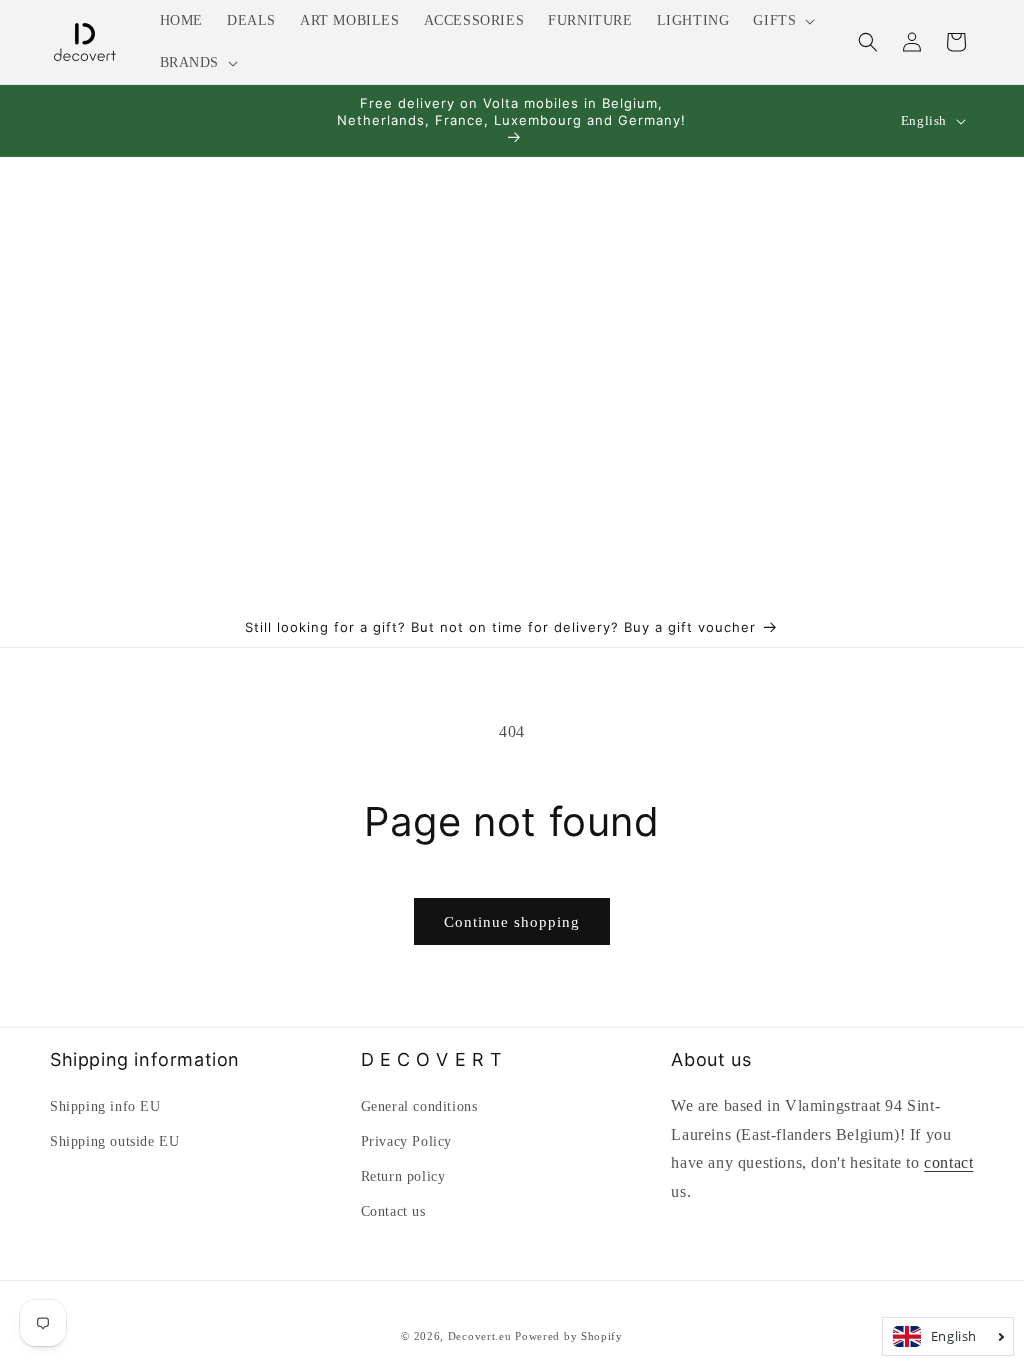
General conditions (419, 1106)
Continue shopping (512, 922)
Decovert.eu (480, 1336)
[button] (782, 21)
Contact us (393, 1211)
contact (948, 1162)
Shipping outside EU (114, 1141)
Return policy (403, 1176)
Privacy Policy (406, 1141)
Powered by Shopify (569, 1336)
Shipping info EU (105, 1106)
